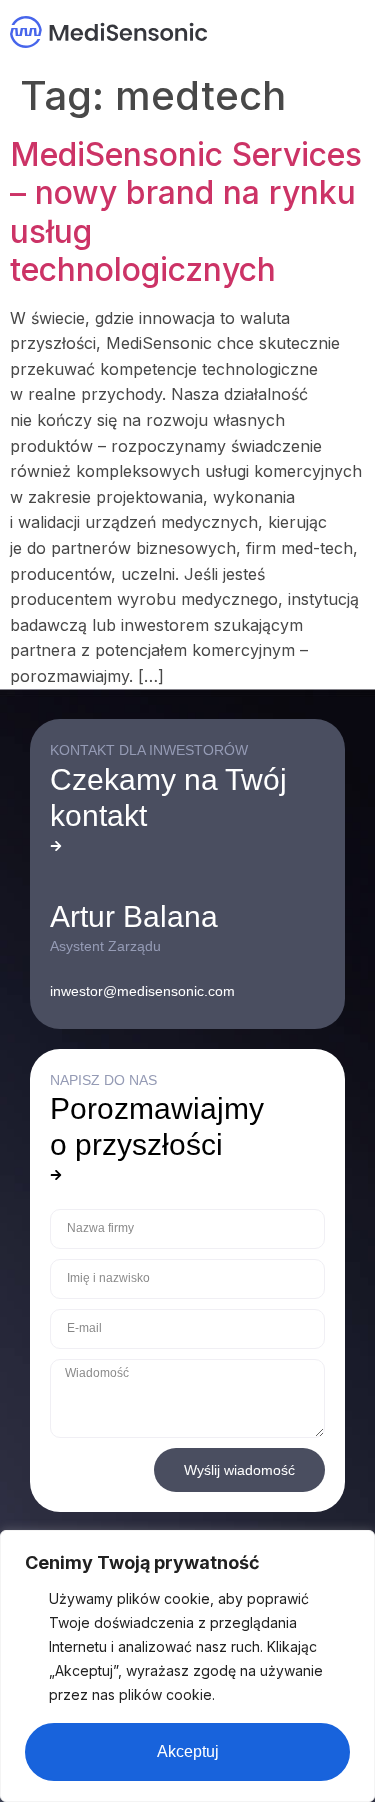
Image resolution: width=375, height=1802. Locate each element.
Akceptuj (188, 1751)
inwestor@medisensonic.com (142, 991)
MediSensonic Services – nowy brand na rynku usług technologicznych (186, 212)
